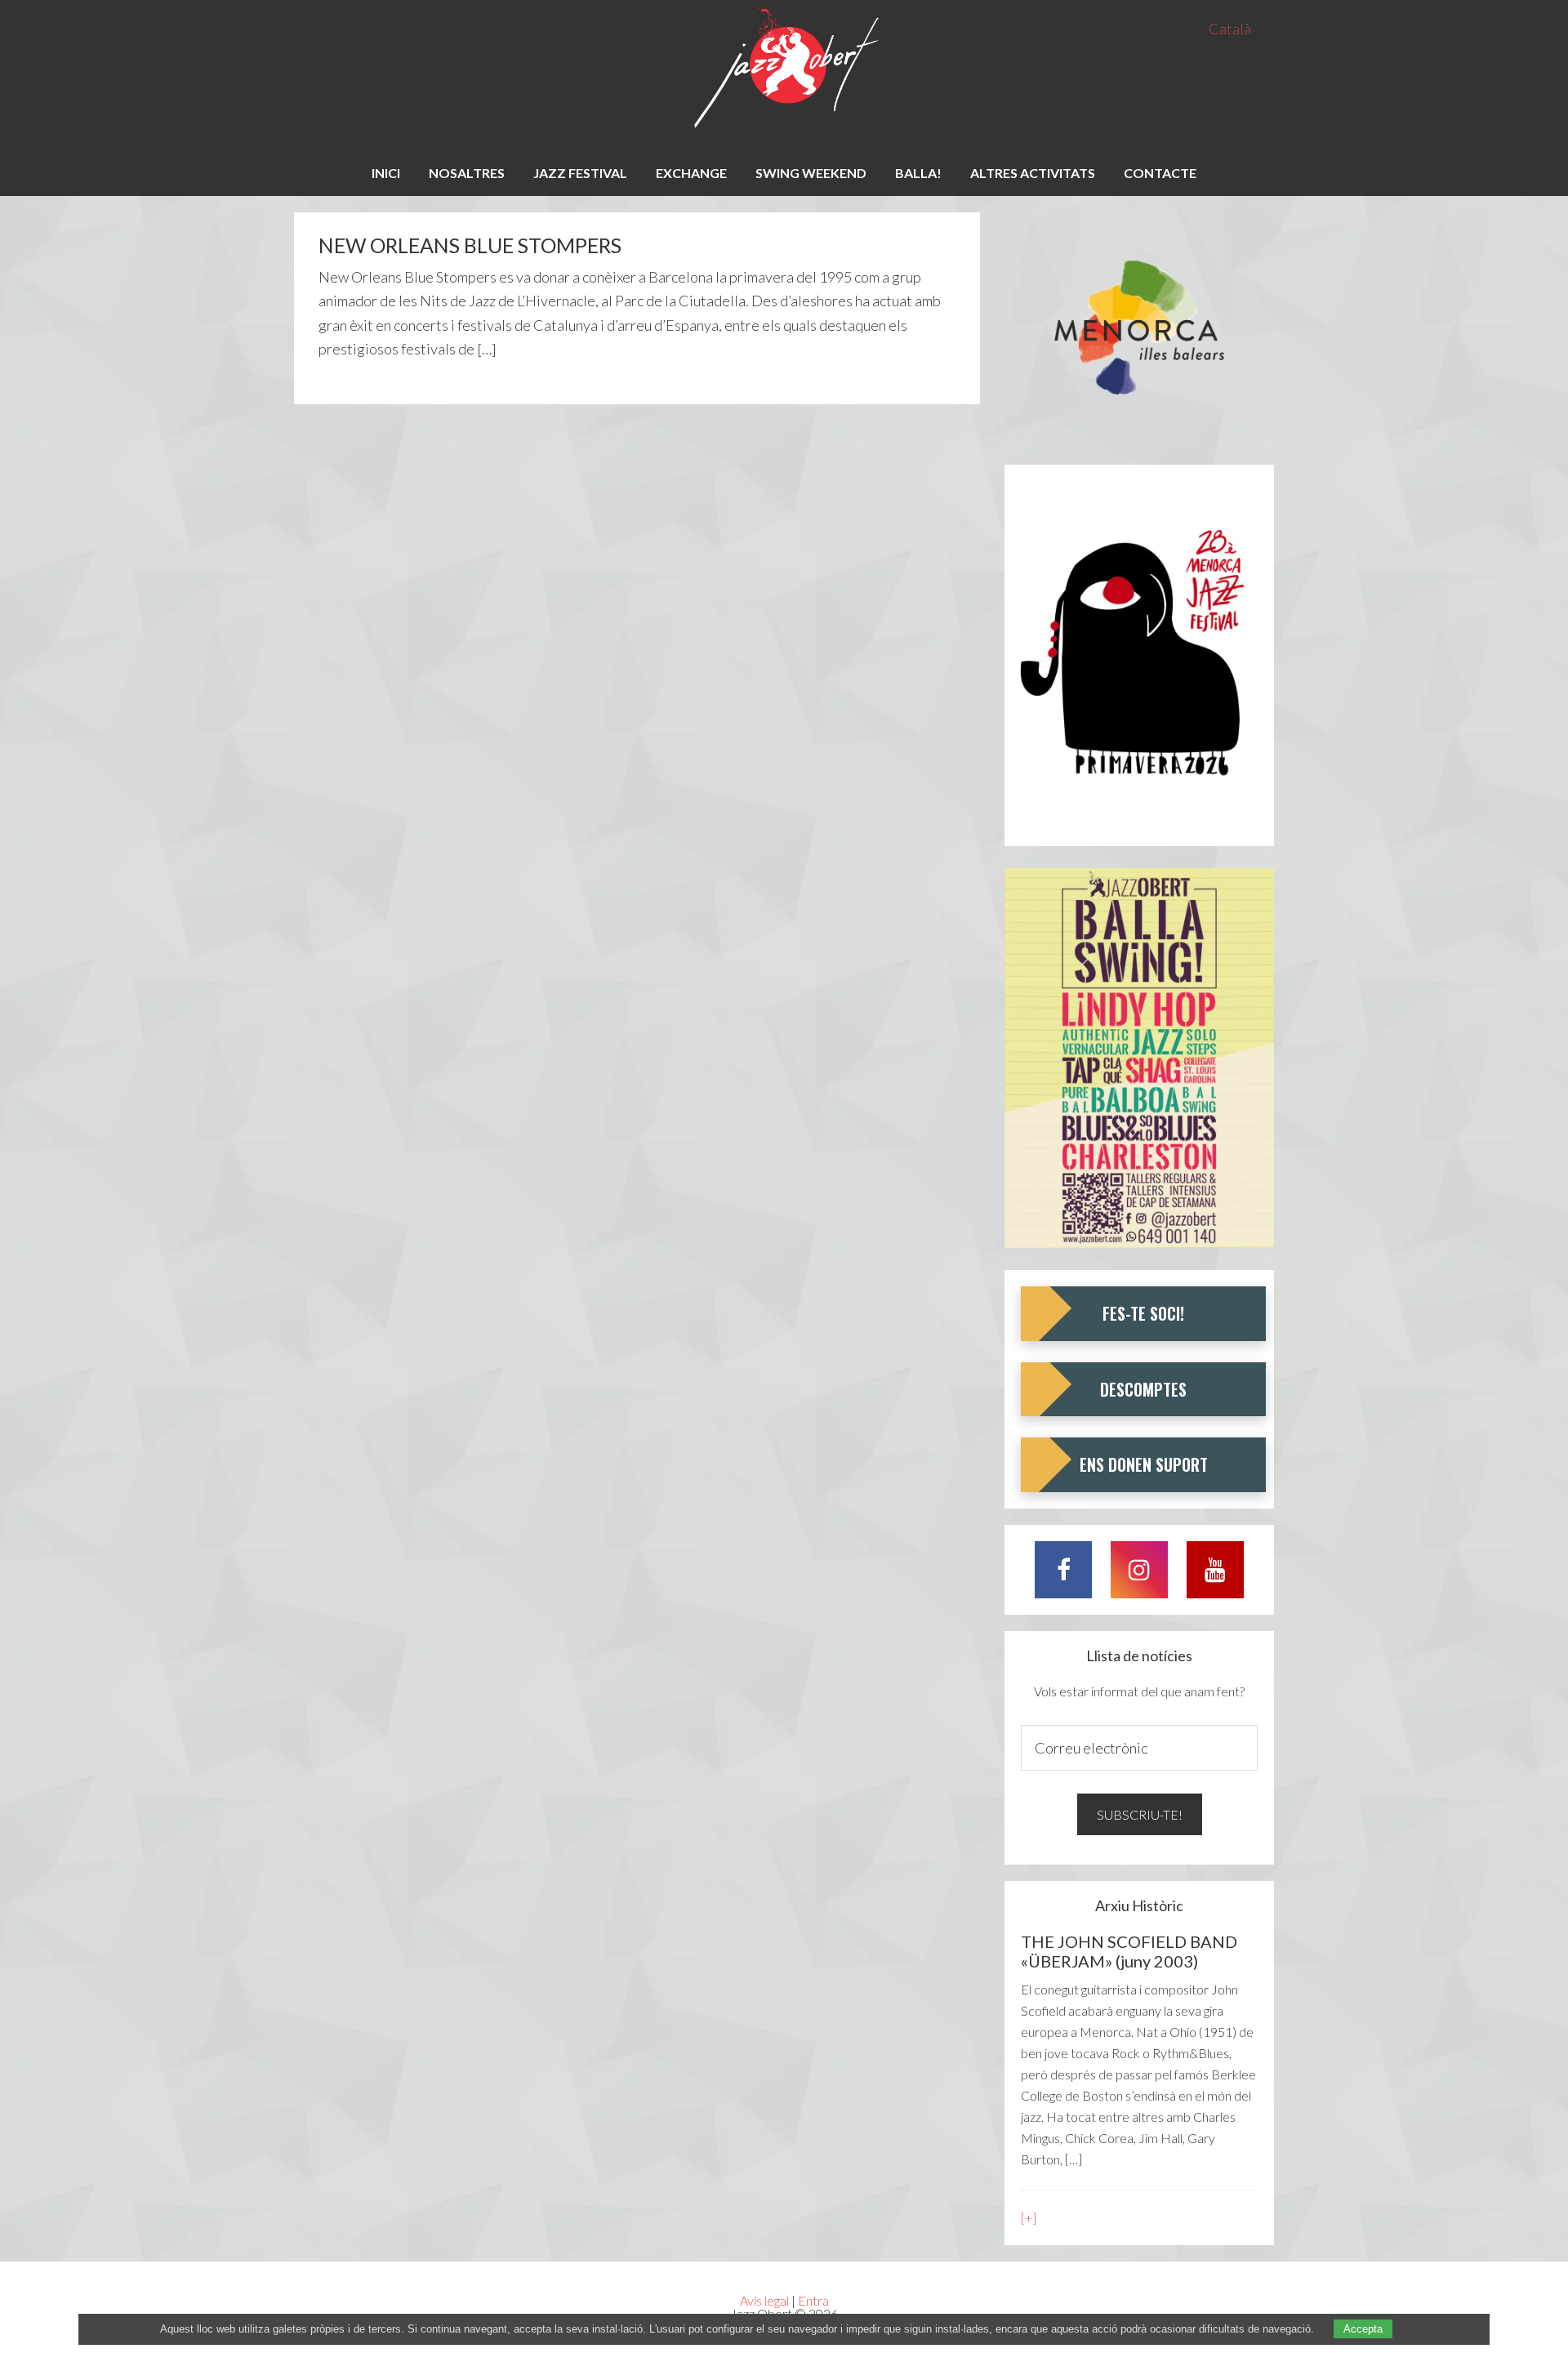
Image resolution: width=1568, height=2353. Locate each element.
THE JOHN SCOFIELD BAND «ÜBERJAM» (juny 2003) (1129, 1951)
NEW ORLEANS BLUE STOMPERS (470, 245)
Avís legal (764, 2300)
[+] (1029, 2218)
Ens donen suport (1144, 1464)
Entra (813, 2300)
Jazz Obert (784, 69)
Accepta (1363, 2329)
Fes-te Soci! (1143, 1313)
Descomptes (1143, 1389)
